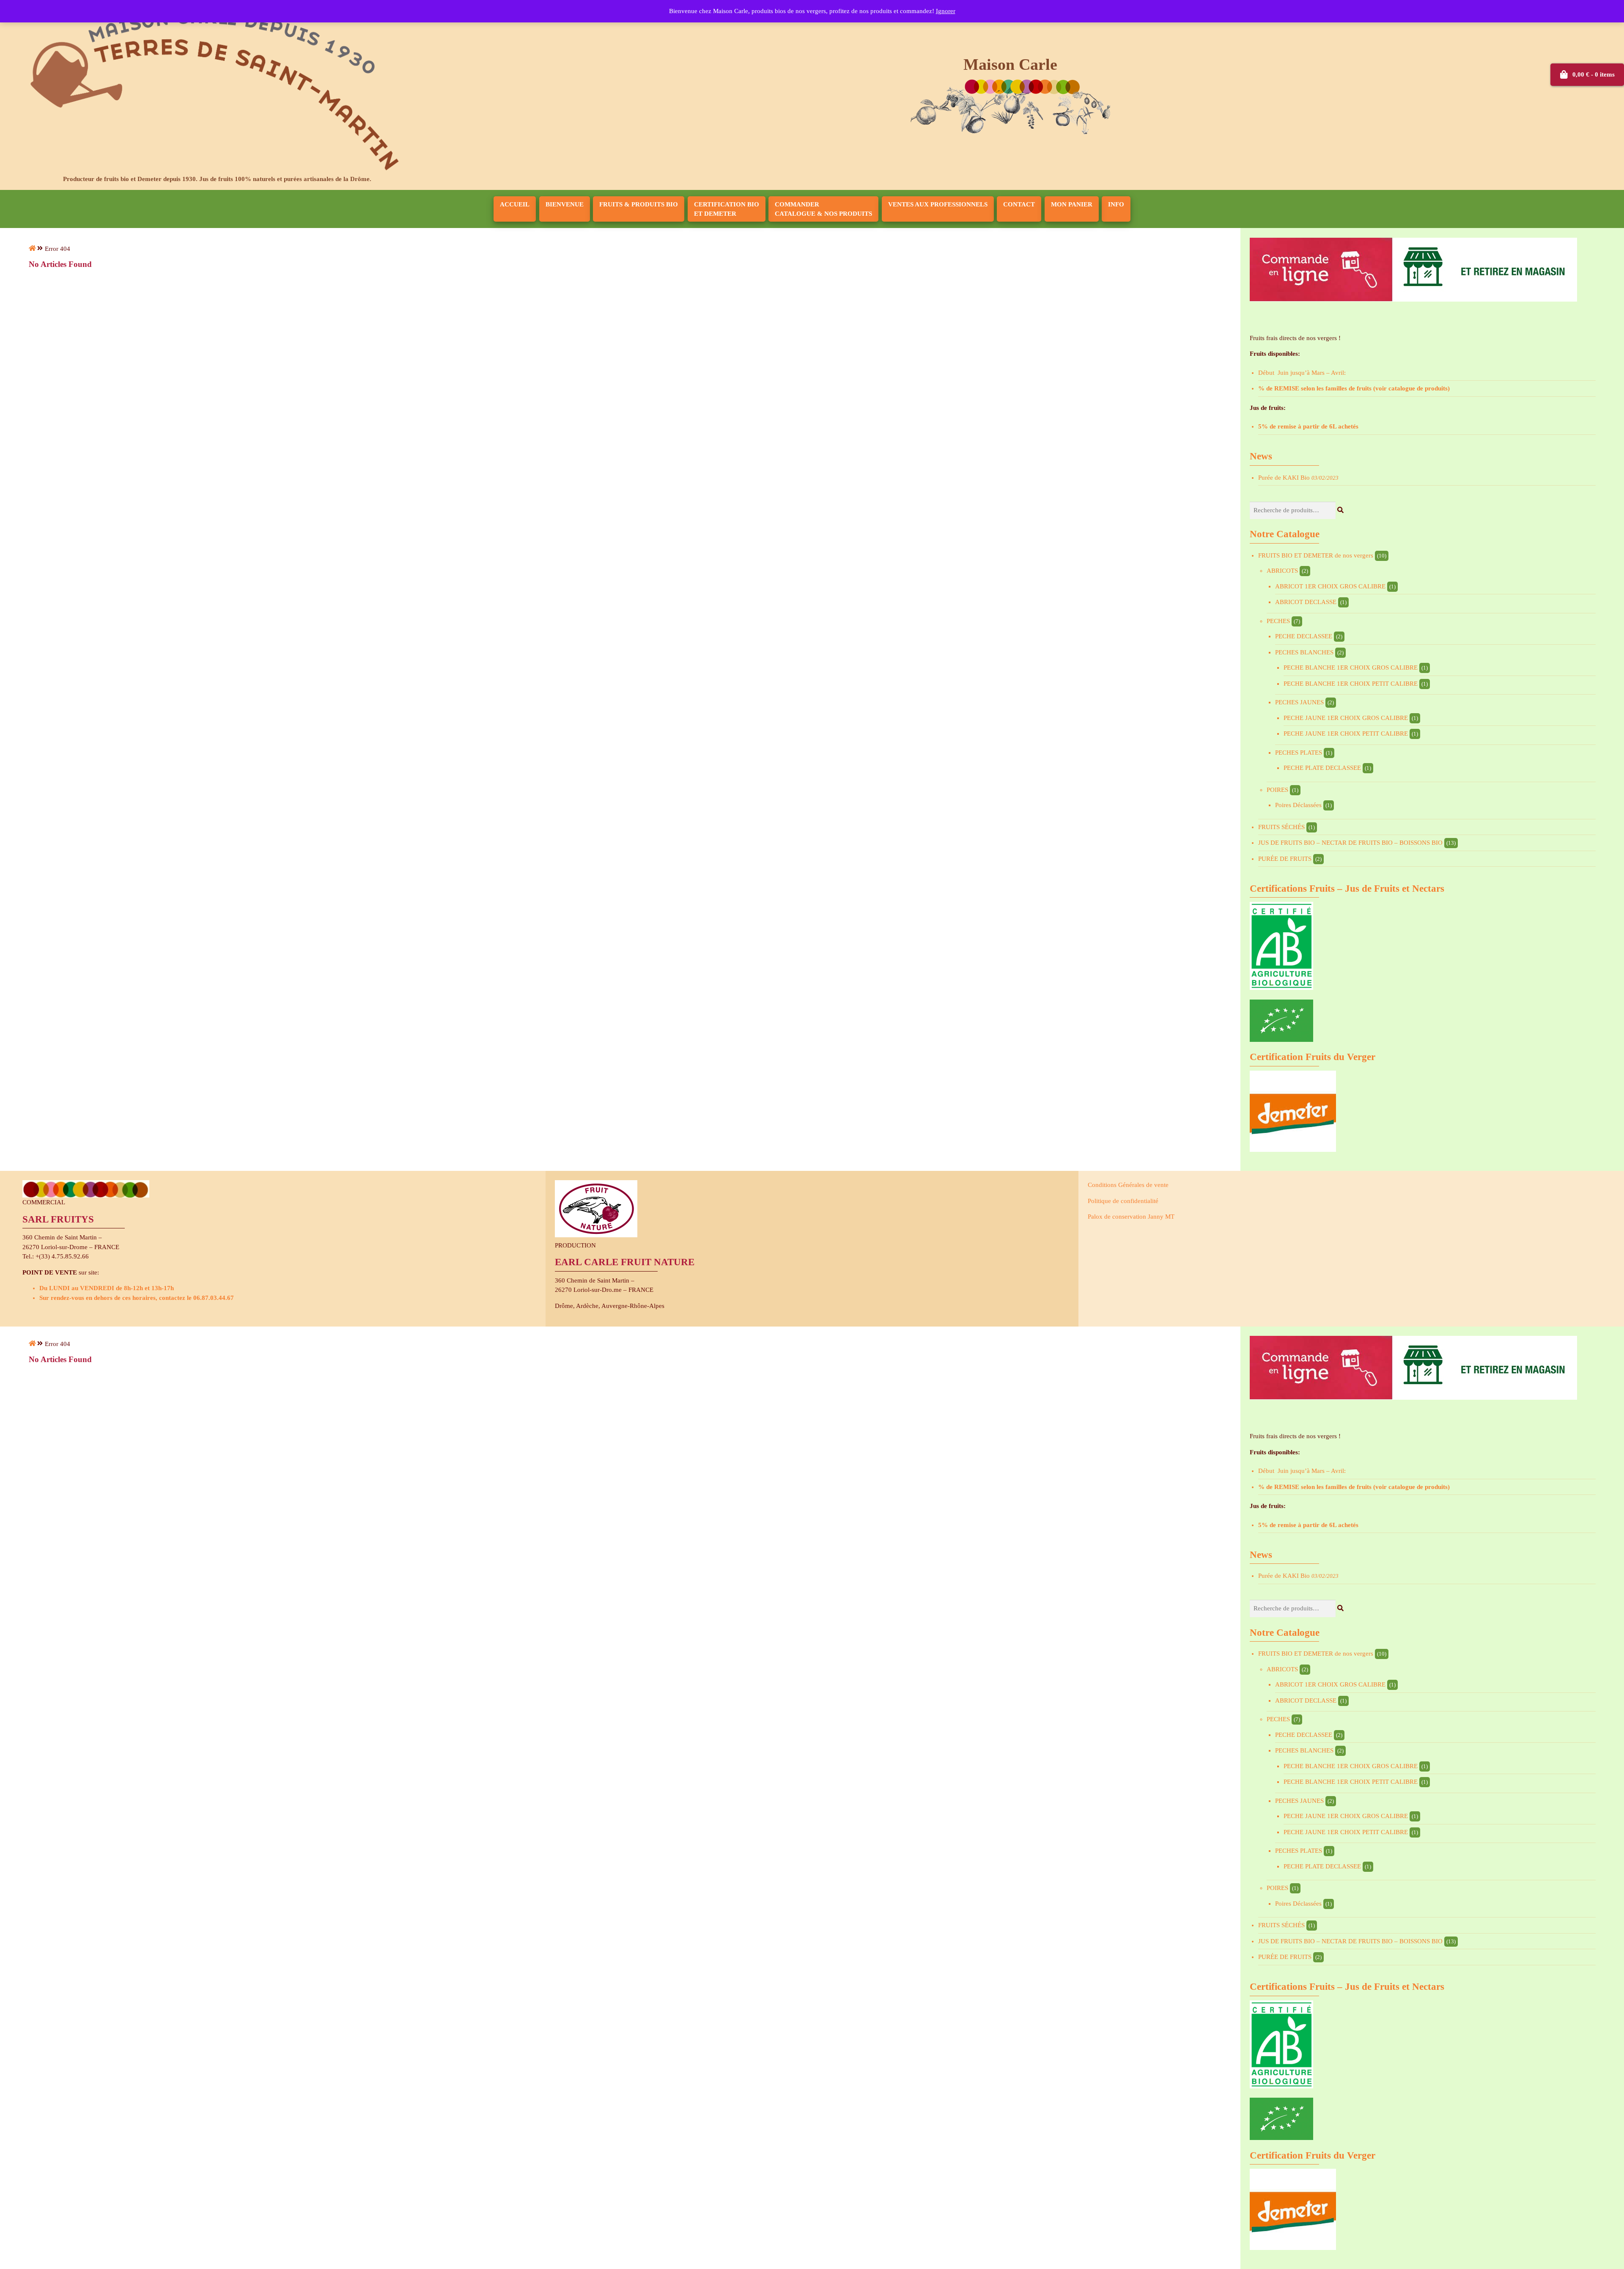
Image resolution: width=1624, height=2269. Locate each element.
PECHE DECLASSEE (1304, 636)
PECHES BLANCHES (1304, 652)
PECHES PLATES (1299, 753)
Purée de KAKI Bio (1284, 478)
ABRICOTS (1282, 571)
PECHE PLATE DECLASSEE (1322, 768)
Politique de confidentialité (1123, 1201)
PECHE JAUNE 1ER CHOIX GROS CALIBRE (1346, 718)
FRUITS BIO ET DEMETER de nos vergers (1316, 555)
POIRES (1277, 790)
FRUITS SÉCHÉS (1281, 827)
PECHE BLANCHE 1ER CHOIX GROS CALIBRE (1351, 668)
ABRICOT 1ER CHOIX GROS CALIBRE (1330, 586)
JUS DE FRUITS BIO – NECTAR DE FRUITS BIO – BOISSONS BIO (1350, 843)
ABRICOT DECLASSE (1306, 602)
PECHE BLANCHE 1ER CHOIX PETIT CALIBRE (1351, 684)
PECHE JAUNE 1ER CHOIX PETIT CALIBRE (1346, 733)
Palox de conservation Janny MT (1131, 1217)
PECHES (1278, 621)
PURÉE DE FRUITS (1285, 859)
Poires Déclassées (1298, 805)
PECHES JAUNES (1299, 702)
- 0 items (1594, 74)
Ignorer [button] (946, 11)
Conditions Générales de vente (1128, 1185)
